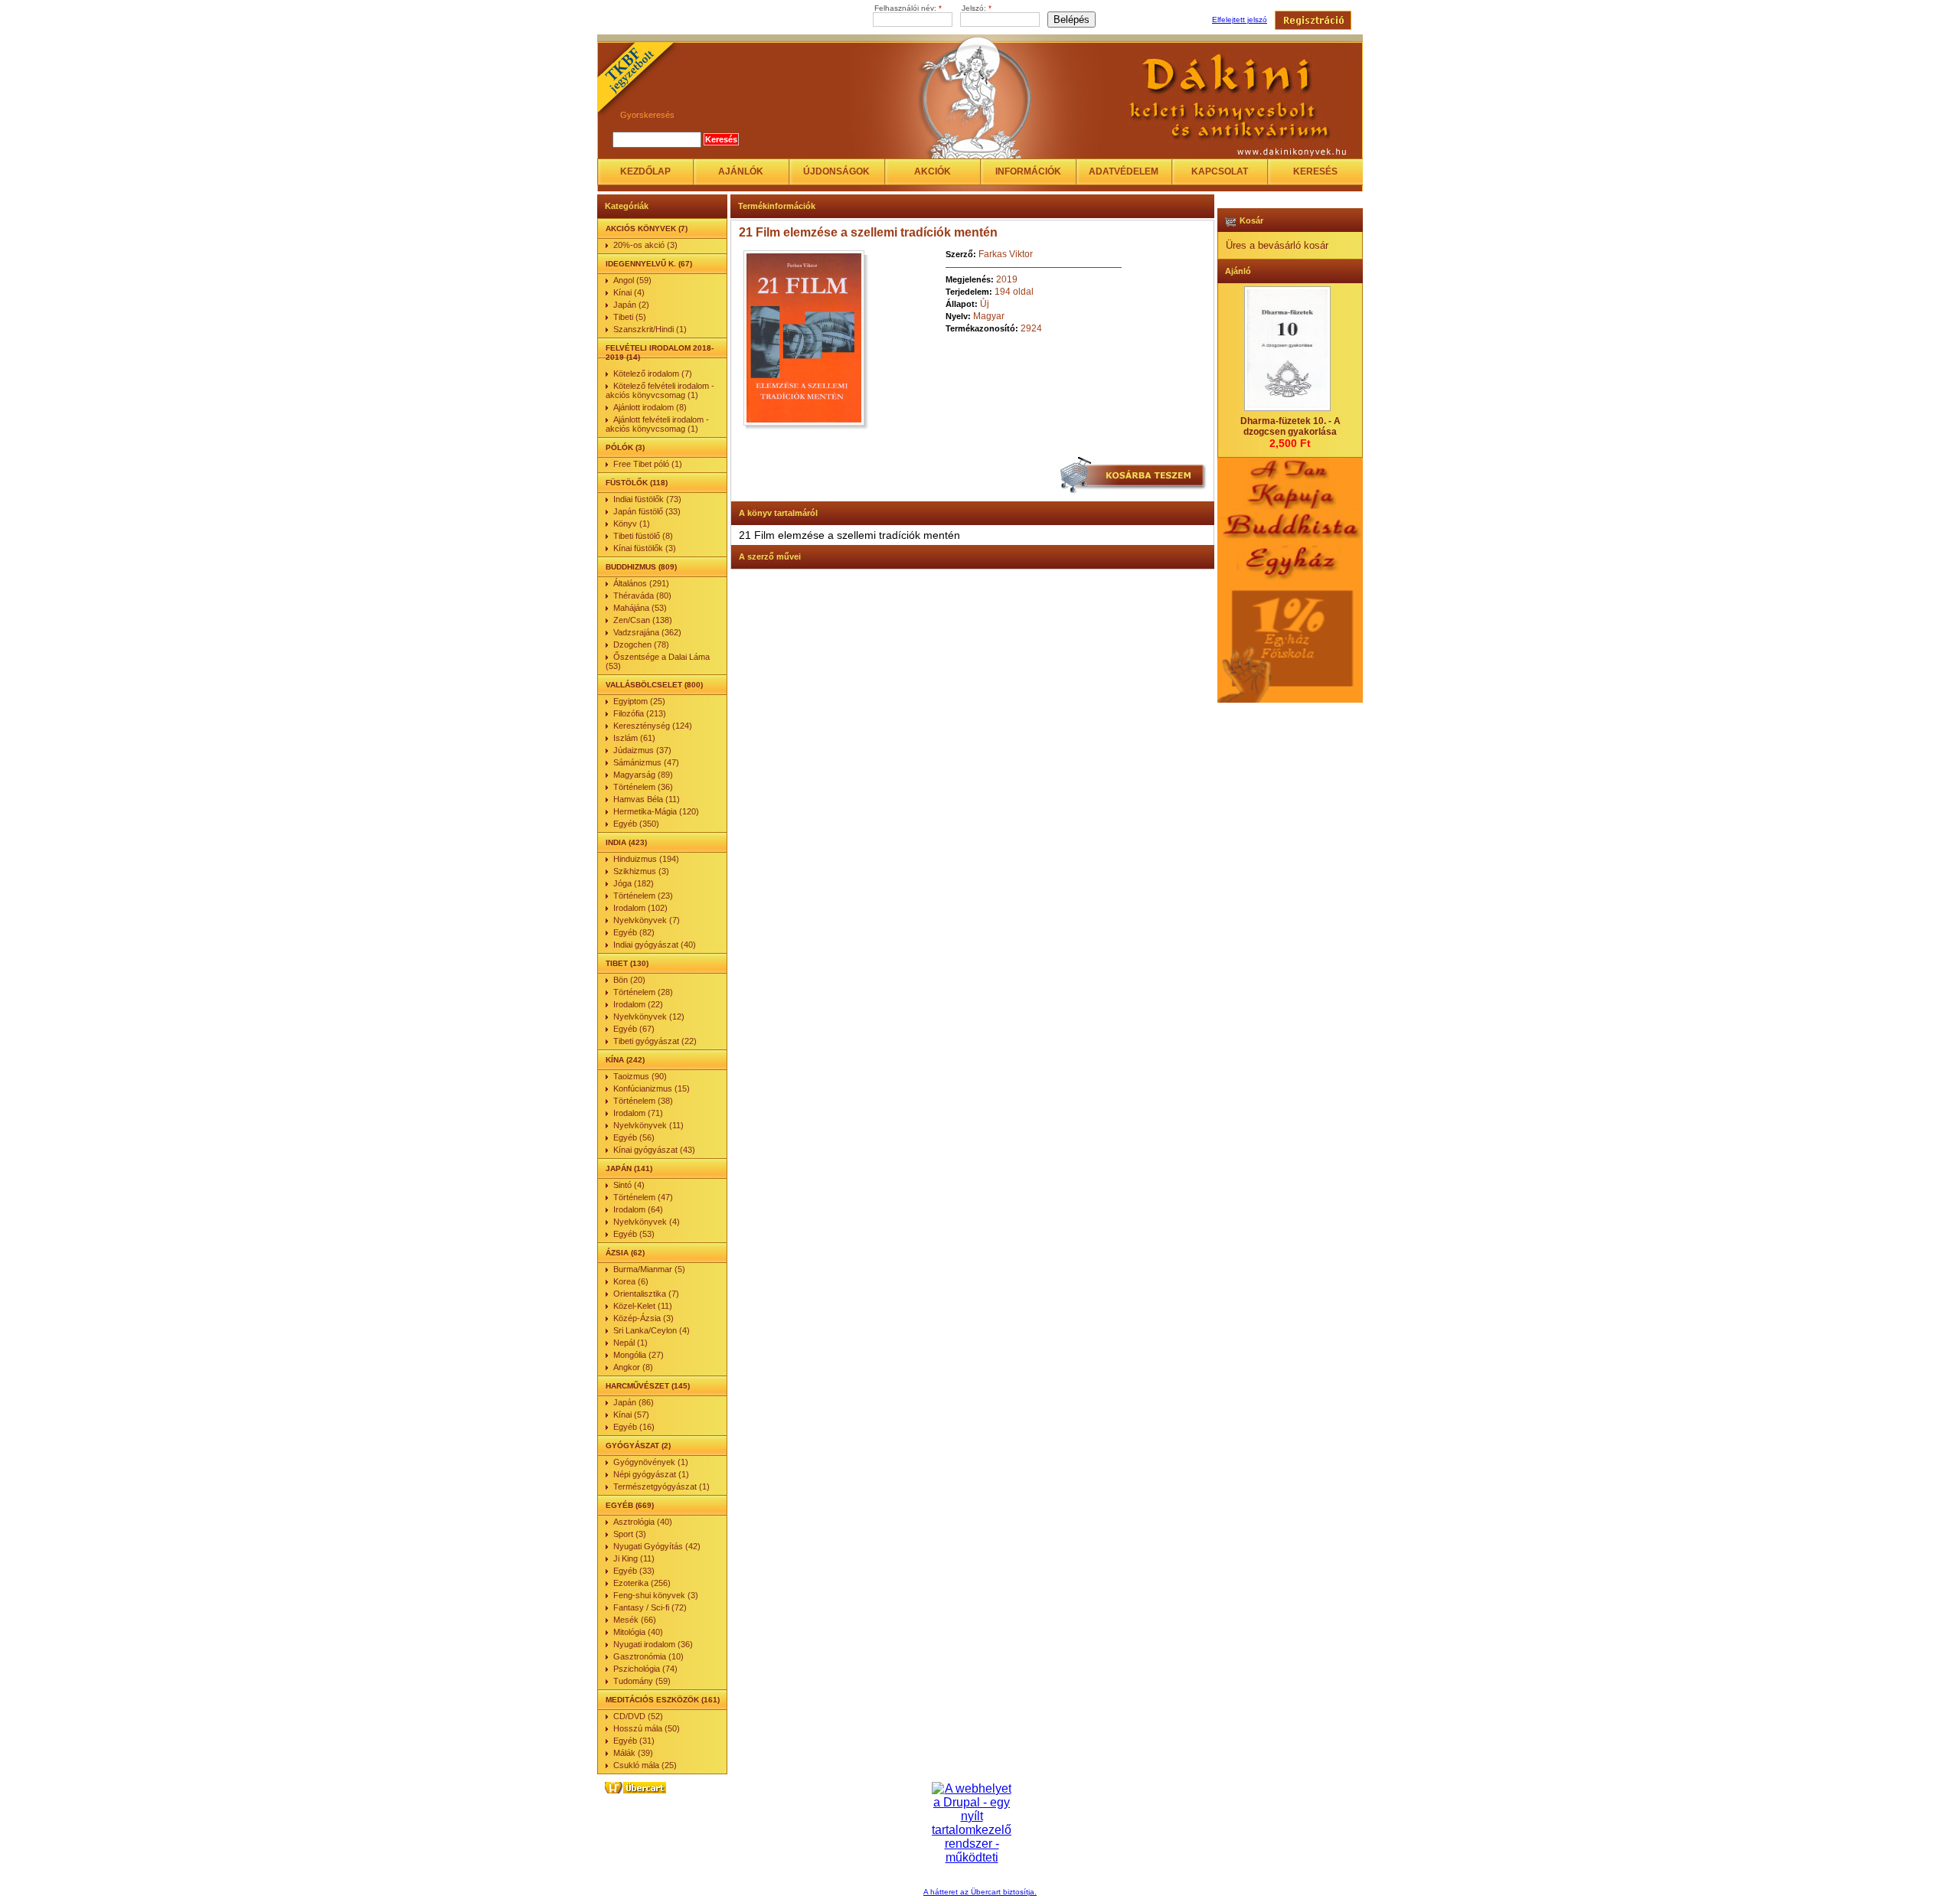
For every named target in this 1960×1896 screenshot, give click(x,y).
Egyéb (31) (634, 1741)
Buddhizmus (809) (641, 567)
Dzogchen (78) (641, 645)
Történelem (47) (643, 1197)
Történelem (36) (643, 787)
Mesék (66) (635, 1620)
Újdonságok (836, 171)
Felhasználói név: (908, 8)
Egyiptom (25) (639, 701)
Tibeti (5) (630, 317)
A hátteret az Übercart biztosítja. (980, 1892)
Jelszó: (977, 8)
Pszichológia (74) (645, 1669)
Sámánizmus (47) (646, 762)
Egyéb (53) (634, 1234)
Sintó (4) (629, 1185)
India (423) (626, 842)
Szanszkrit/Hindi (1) (650, 329)
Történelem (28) (643, 992)
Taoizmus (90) (640, 1076)
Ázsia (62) (625, 1253)
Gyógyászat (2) (638, 1446)
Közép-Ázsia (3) (644, 1318)
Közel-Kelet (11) (643, 1306)
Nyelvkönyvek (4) (647, 1222)
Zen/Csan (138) (643, 620)
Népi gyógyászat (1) (651, 1474)
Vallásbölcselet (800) (654, 685)
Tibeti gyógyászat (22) (655, 1041)
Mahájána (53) (640, 608)
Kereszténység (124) (653, 726)
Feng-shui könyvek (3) (656, 1595)
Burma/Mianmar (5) (649, 1269)
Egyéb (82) (634, 932)
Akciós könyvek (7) (647, 228)
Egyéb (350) (636, 824)
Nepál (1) (630, 1343)
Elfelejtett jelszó (1240, 20)
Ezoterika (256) (642, 1583)
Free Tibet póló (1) (648, 464)
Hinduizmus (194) (646, 859)
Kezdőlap (645, 171)
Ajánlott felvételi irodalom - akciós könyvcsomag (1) (657, 424)
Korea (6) (631, 1281)
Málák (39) (633, 1753)
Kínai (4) (629, 292)
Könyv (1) (632, 524)
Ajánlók (741, 171)
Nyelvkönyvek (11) (648, 1125)
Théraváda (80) (642, 596)
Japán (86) (634, 1402)
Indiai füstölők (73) (647, 499)
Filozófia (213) (640, 713)
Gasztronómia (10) (648, 1656)
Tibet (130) (627, 963)
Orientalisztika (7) (646, 1294)
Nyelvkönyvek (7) (647, 920)
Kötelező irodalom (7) (653, 374)
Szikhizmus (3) (641, 871)
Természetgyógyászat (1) (661, 1486)
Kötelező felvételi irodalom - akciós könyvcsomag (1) (660, 390)
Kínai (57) (631, 1415)
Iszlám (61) (634, 738)
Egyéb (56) (634, 1137)
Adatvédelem (1124, 171)
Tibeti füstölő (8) (643, 536)
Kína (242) (625, 1060)
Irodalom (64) (638, 1209)
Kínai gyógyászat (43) (654, 1150)
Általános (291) (641, 583)
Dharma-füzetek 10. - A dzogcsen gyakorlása (1290, 426)
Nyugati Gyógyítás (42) (657, 1546)
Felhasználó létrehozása (1313, 20)
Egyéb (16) (634, 1427)
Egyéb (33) (634, 1571)
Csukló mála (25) (645, 1765)
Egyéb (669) (630, 1505)
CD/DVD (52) (638, 1716)
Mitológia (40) (638, 1632)
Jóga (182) (634, 883)
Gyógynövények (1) (651, 1462)
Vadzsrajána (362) (647, 632)
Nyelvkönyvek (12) (649, 1017)
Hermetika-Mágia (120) (656, 811)
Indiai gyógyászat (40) (655, 945)
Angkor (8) (633, 1367)
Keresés (1315, 171)
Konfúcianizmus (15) (652, 1088)
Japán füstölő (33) (647, 511)
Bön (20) (629, 980)
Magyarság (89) (643, 775)
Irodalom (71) (638, 1113)
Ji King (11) (634, 1558)
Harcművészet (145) (648, 1386)
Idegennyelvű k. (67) (649, 264)
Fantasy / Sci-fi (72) (650, 1607)
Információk (1028, 171)
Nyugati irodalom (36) (653, 1644)
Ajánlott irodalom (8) (650, 407)
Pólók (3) (625, 447)
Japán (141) (629, 1168)
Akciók (933, 171)
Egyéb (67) (634, 1029)
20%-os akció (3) (645, 245)
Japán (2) (631, 305)
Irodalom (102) (640, 908)
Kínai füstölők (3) (645, 548)
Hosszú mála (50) (647, 1728)
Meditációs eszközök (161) (663, 1700)
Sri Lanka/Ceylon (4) (652, 1330)
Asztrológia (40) (643, 1522)
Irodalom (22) (638, 1004)
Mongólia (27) (639, 1355)
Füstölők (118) (637, 483)
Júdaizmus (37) (642, 750)
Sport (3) (630, 1534)
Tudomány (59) (642, 1681)
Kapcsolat (1220, 171)
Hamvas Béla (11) (647, 799)
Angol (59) (632, 280)
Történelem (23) (643, 896)
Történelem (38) (643, 1101)
